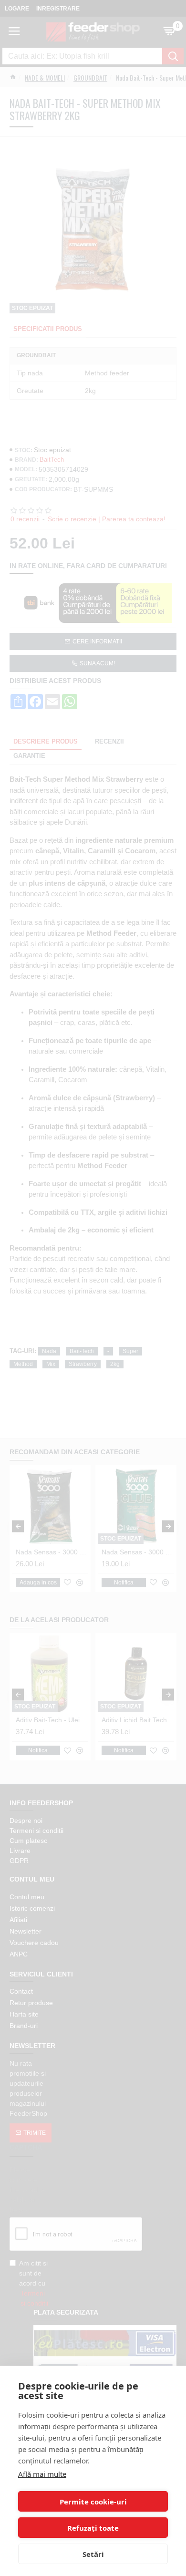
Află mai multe (42, 2474)
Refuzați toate (93, 2528)
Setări (93, 2554)
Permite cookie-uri (93, 2502)
